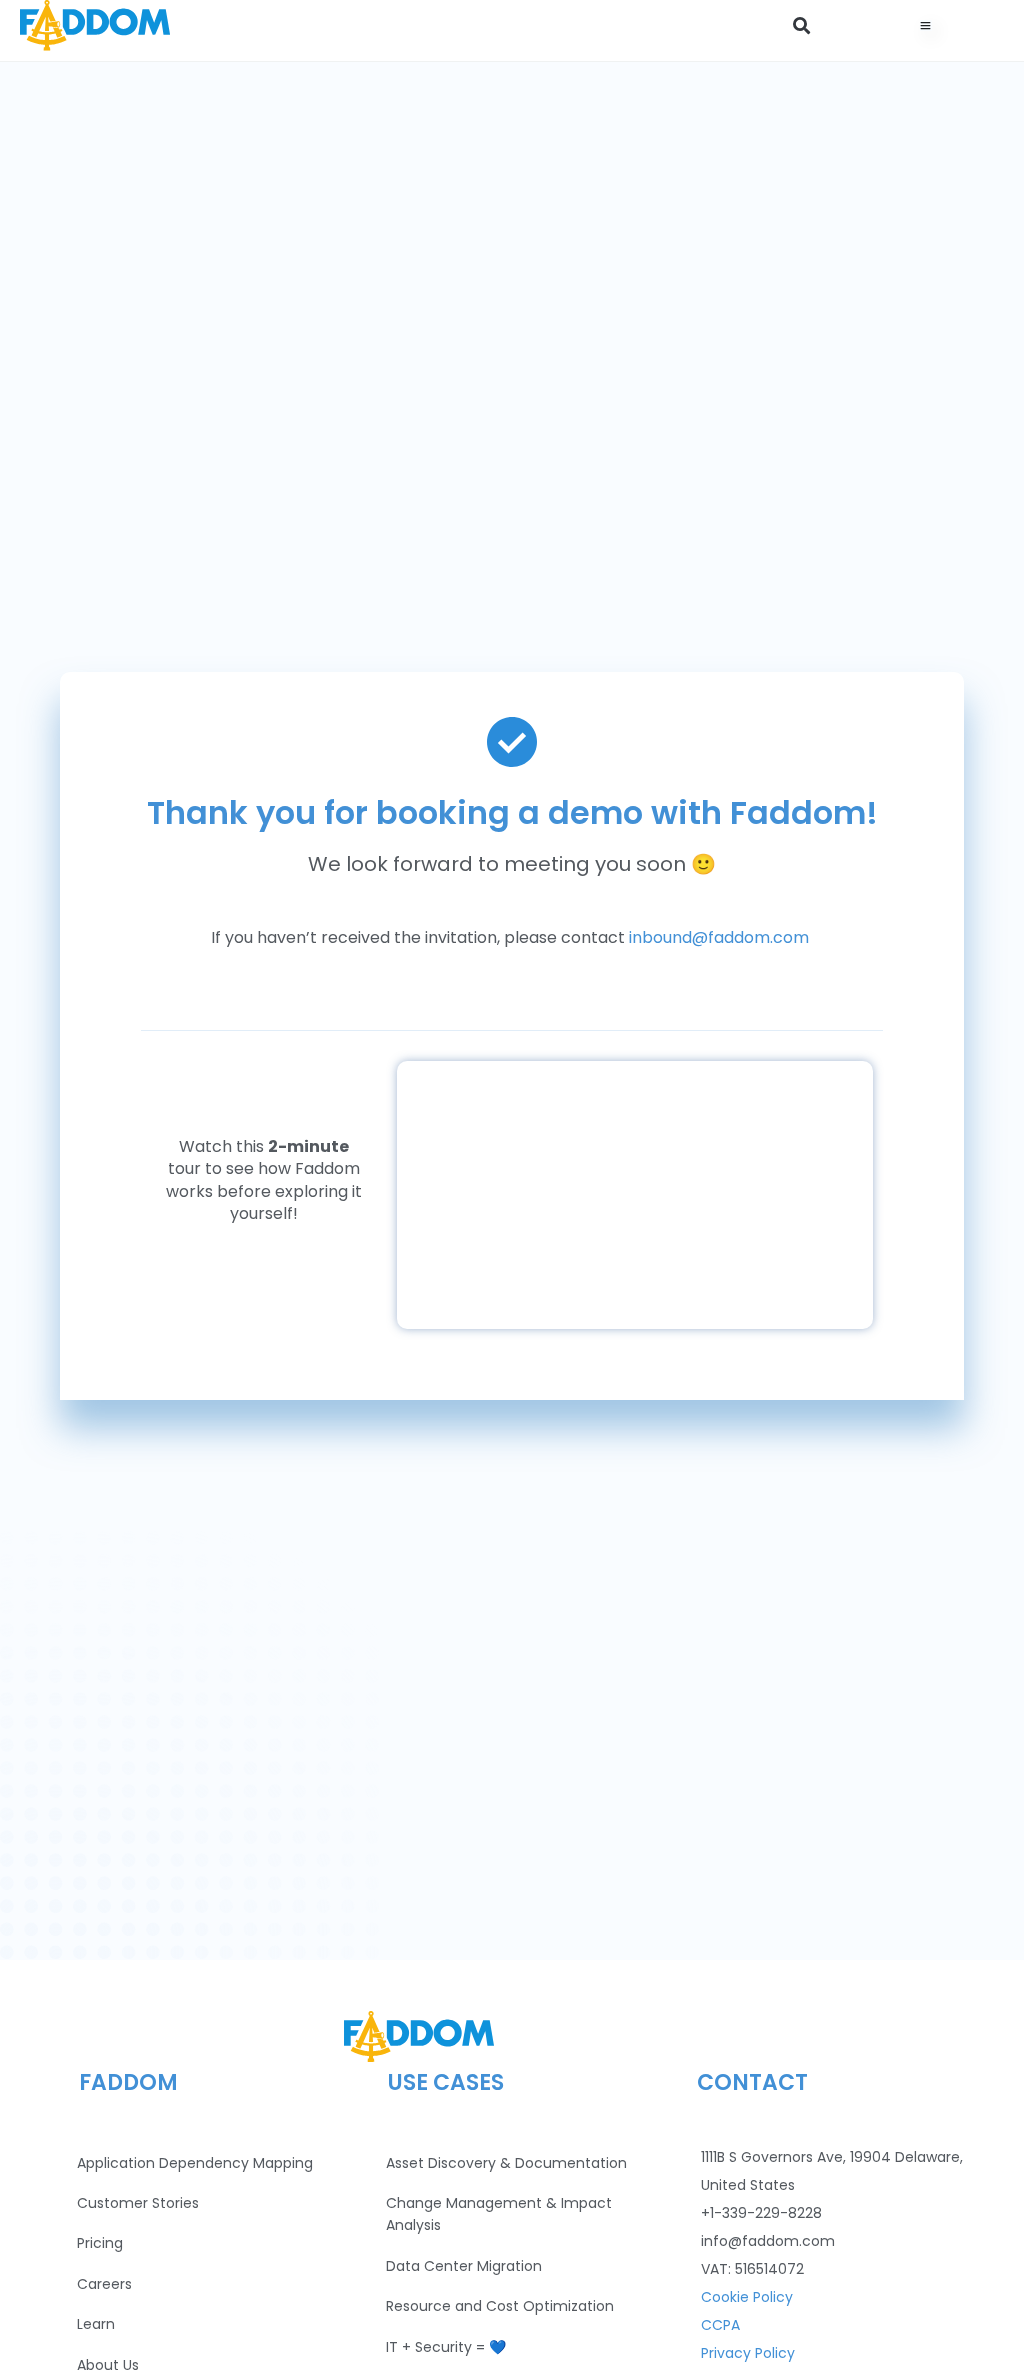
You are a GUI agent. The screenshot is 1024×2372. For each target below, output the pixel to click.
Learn (96, 2324)
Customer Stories (138, 2203)
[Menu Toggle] (926, 25)
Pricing (100, 2243)
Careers (104, 2284)
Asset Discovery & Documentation (506, 2163)
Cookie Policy (747, 2297)
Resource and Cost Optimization (500, 2306)
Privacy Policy (748, 2353)
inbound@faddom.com (719, 937)
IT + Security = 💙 (446, 2347)
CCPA (720, 2325)
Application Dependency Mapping (195, 2163)
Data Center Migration (464, 2266)
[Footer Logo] (419, 2036)
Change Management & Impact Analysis (499, 2214)
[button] (801, 25)
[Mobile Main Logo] (95, 25)
